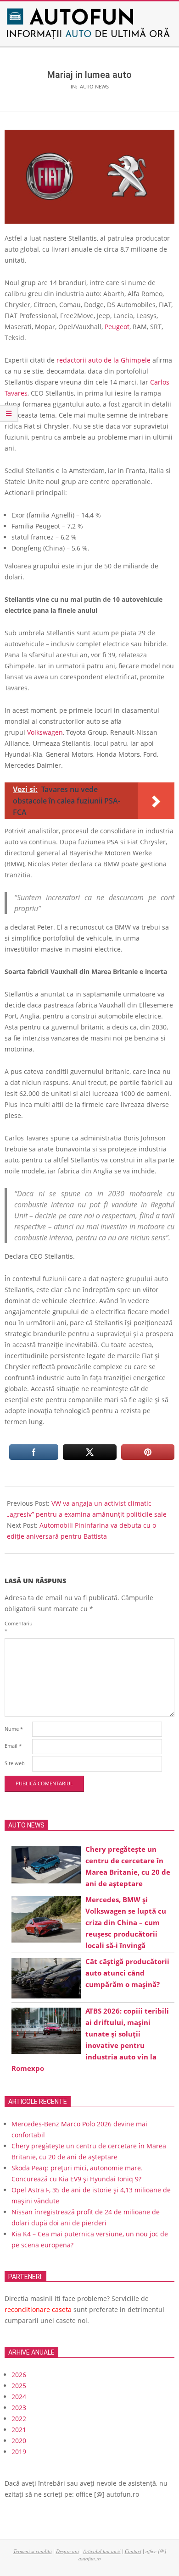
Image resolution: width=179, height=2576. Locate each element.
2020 (19, 2441)
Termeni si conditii (33, 2551)
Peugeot (117, 327)
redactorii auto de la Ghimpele (103, 360)
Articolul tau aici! (102, 2551)
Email (13, 1746)
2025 (19, 2386)
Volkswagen (45, 732)
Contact (133, 2551)
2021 (19, 2430)
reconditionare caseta (38, 2309)
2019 (19, 2452)
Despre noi (67, 2551)
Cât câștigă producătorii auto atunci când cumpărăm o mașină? (127, 1973)
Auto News (94, 86)
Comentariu (17, 1627)
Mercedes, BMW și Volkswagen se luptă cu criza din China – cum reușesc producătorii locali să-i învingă (126, 1922)
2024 (19, 2397)
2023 (19, 2408)
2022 (19, 2419)
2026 (19, 2375)
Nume (14, 1729)
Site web (15, 1763)
